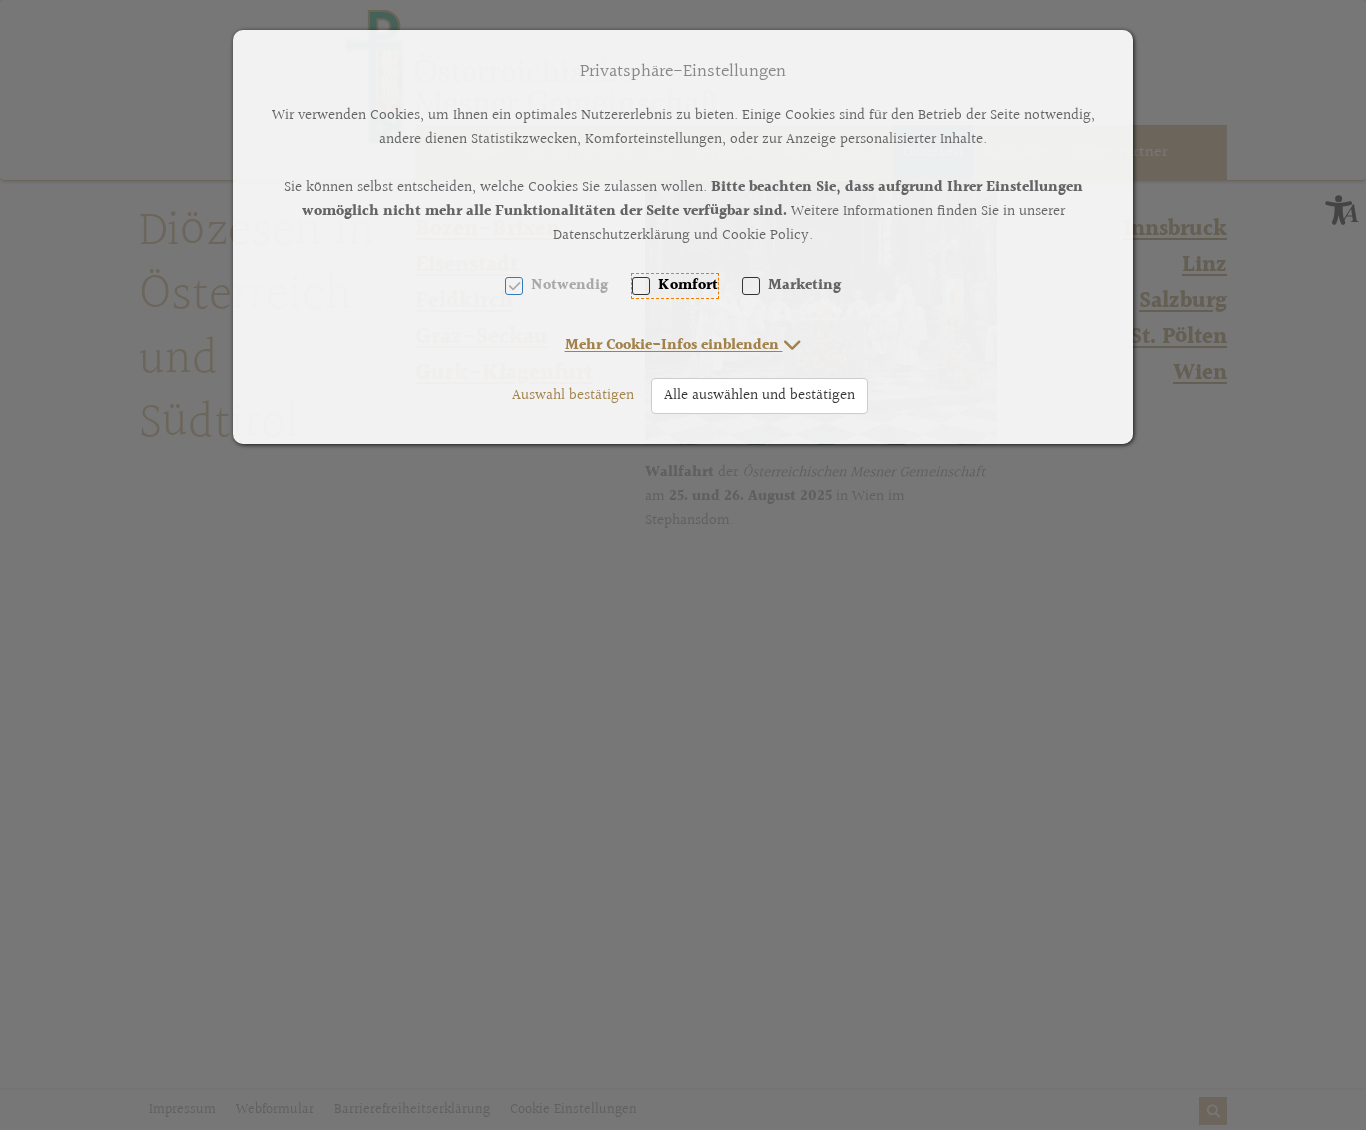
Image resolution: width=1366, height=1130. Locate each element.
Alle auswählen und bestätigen (759, 395)
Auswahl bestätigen (573, 395)
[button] (683, 345)
